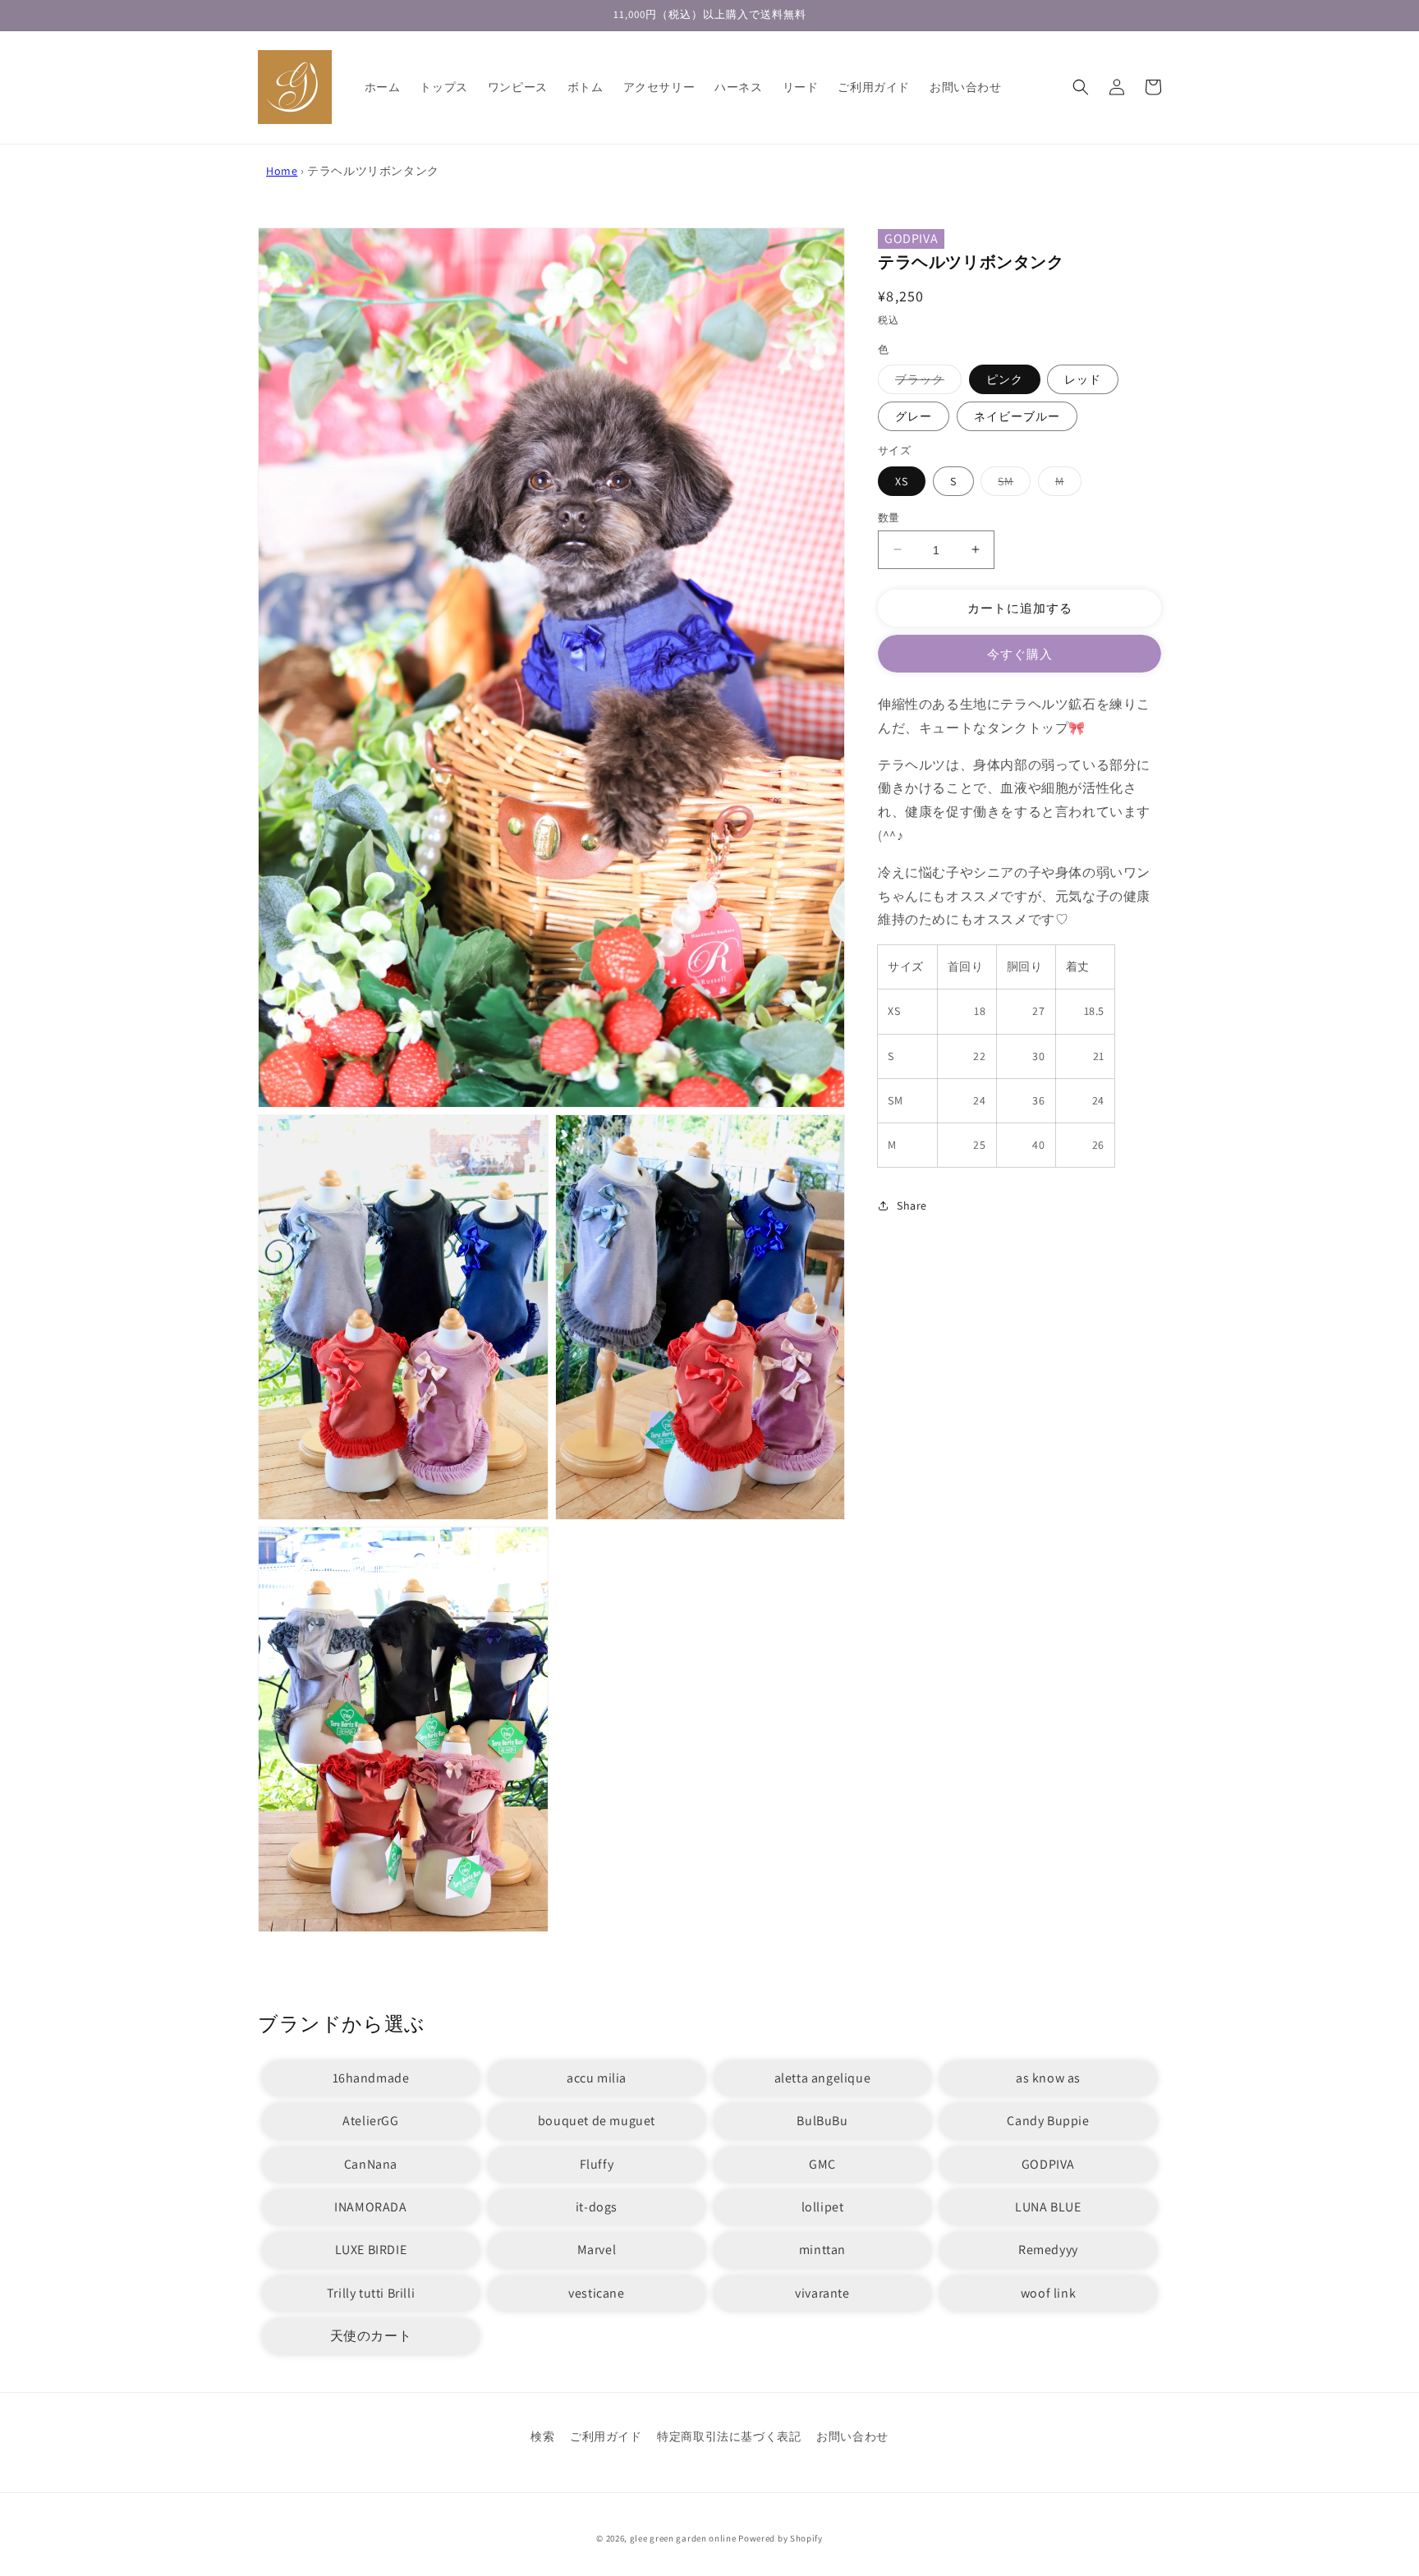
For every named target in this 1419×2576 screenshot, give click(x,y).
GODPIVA (911, 239)
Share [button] (912, 1205)
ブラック (925, 383)
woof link (1048, 2293)
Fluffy (597, 2164)
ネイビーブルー (1017, 416)
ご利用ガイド (606, 2436)
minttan (822, 2250)
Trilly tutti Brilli (371, 2293)
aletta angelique (823, 2078)
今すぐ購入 (1020, 654)
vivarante (822, 2293)
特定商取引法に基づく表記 (729, 2436)
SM (1011, 484)
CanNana (371, 2164)
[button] (1081, 87)
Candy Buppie (1048, 2121)
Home (282, 171)
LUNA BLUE (1048, 2207)
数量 (889, 517)
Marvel (597, 2250)
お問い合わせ (852, 2436)
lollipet (823, 2207)
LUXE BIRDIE (371, 2250)
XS (902, 480)
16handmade (371, 2078)
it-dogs (597, 2207)
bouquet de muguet (597, 2121)
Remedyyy (1048, 2250)
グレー (914, 416)
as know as (1048, 2078)
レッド (1083, 379)
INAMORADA (370, 2207)
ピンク (1005, 379)
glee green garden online (683, 2538)
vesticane (596, 2293)
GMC (822, 2164)
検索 (542, 2436)
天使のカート (371, 2336)
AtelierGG (370, 2121)
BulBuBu (822, 2121)
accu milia (597, 2078)
